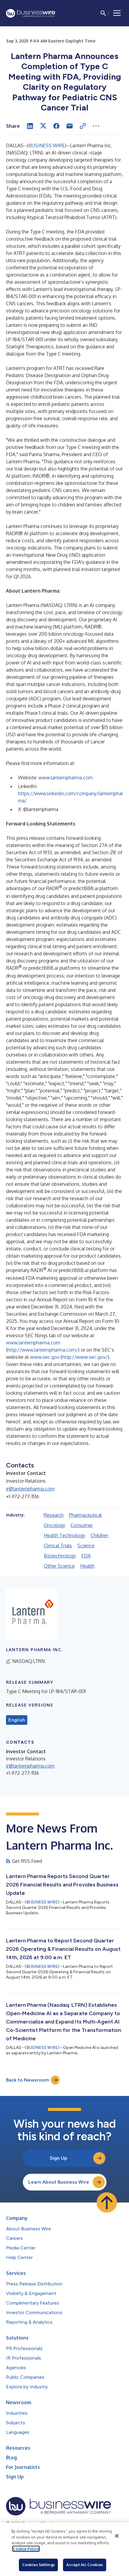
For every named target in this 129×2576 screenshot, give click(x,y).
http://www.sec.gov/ (85, 1357)
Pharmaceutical (85, 1515)
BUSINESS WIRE (47, 145)
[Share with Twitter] (43, 126)
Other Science (59, 1566)
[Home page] (31, 13)
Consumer (82, 1525)
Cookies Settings (38, 2565)
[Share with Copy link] (83, 126)
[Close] (117, 2536)
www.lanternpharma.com (66, 778)
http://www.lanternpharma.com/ (43, 1350)
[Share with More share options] (96, 126)
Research (54, 1515)
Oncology (54, 1525)
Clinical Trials (58, 1546)
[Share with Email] (70, 126)
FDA (86, 1556)
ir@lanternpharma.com (30, 1489)
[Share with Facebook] (56, 126)
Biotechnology (60, 1556)
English (17, 1720)
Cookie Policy (26, 2549)
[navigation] (117, 13)
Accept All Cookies (85, 2565)
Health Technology (64, 1535)
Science (86, 1546)
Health (87, 1566)
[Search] (103, 13)
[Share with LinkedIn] (30, 126)
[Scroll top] (107, 2202)
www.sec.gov (45, 1357)
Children (99, 1535)
